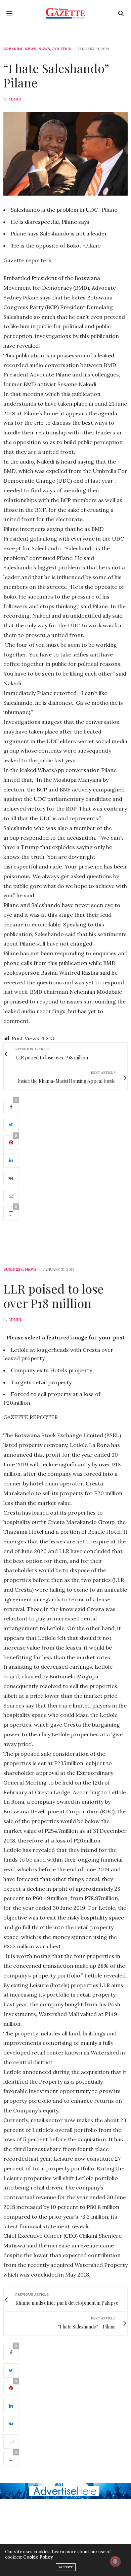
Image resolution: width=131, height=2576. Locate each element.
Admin (15, 99)
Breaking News (20, 49)
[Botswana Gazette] (66, 13)
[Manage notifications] (115, 2561)
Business (13, 1270)
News (44, 49)
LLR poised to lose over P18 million (54, 1296)
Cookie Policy (38, 2557)
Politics (62, 49)
